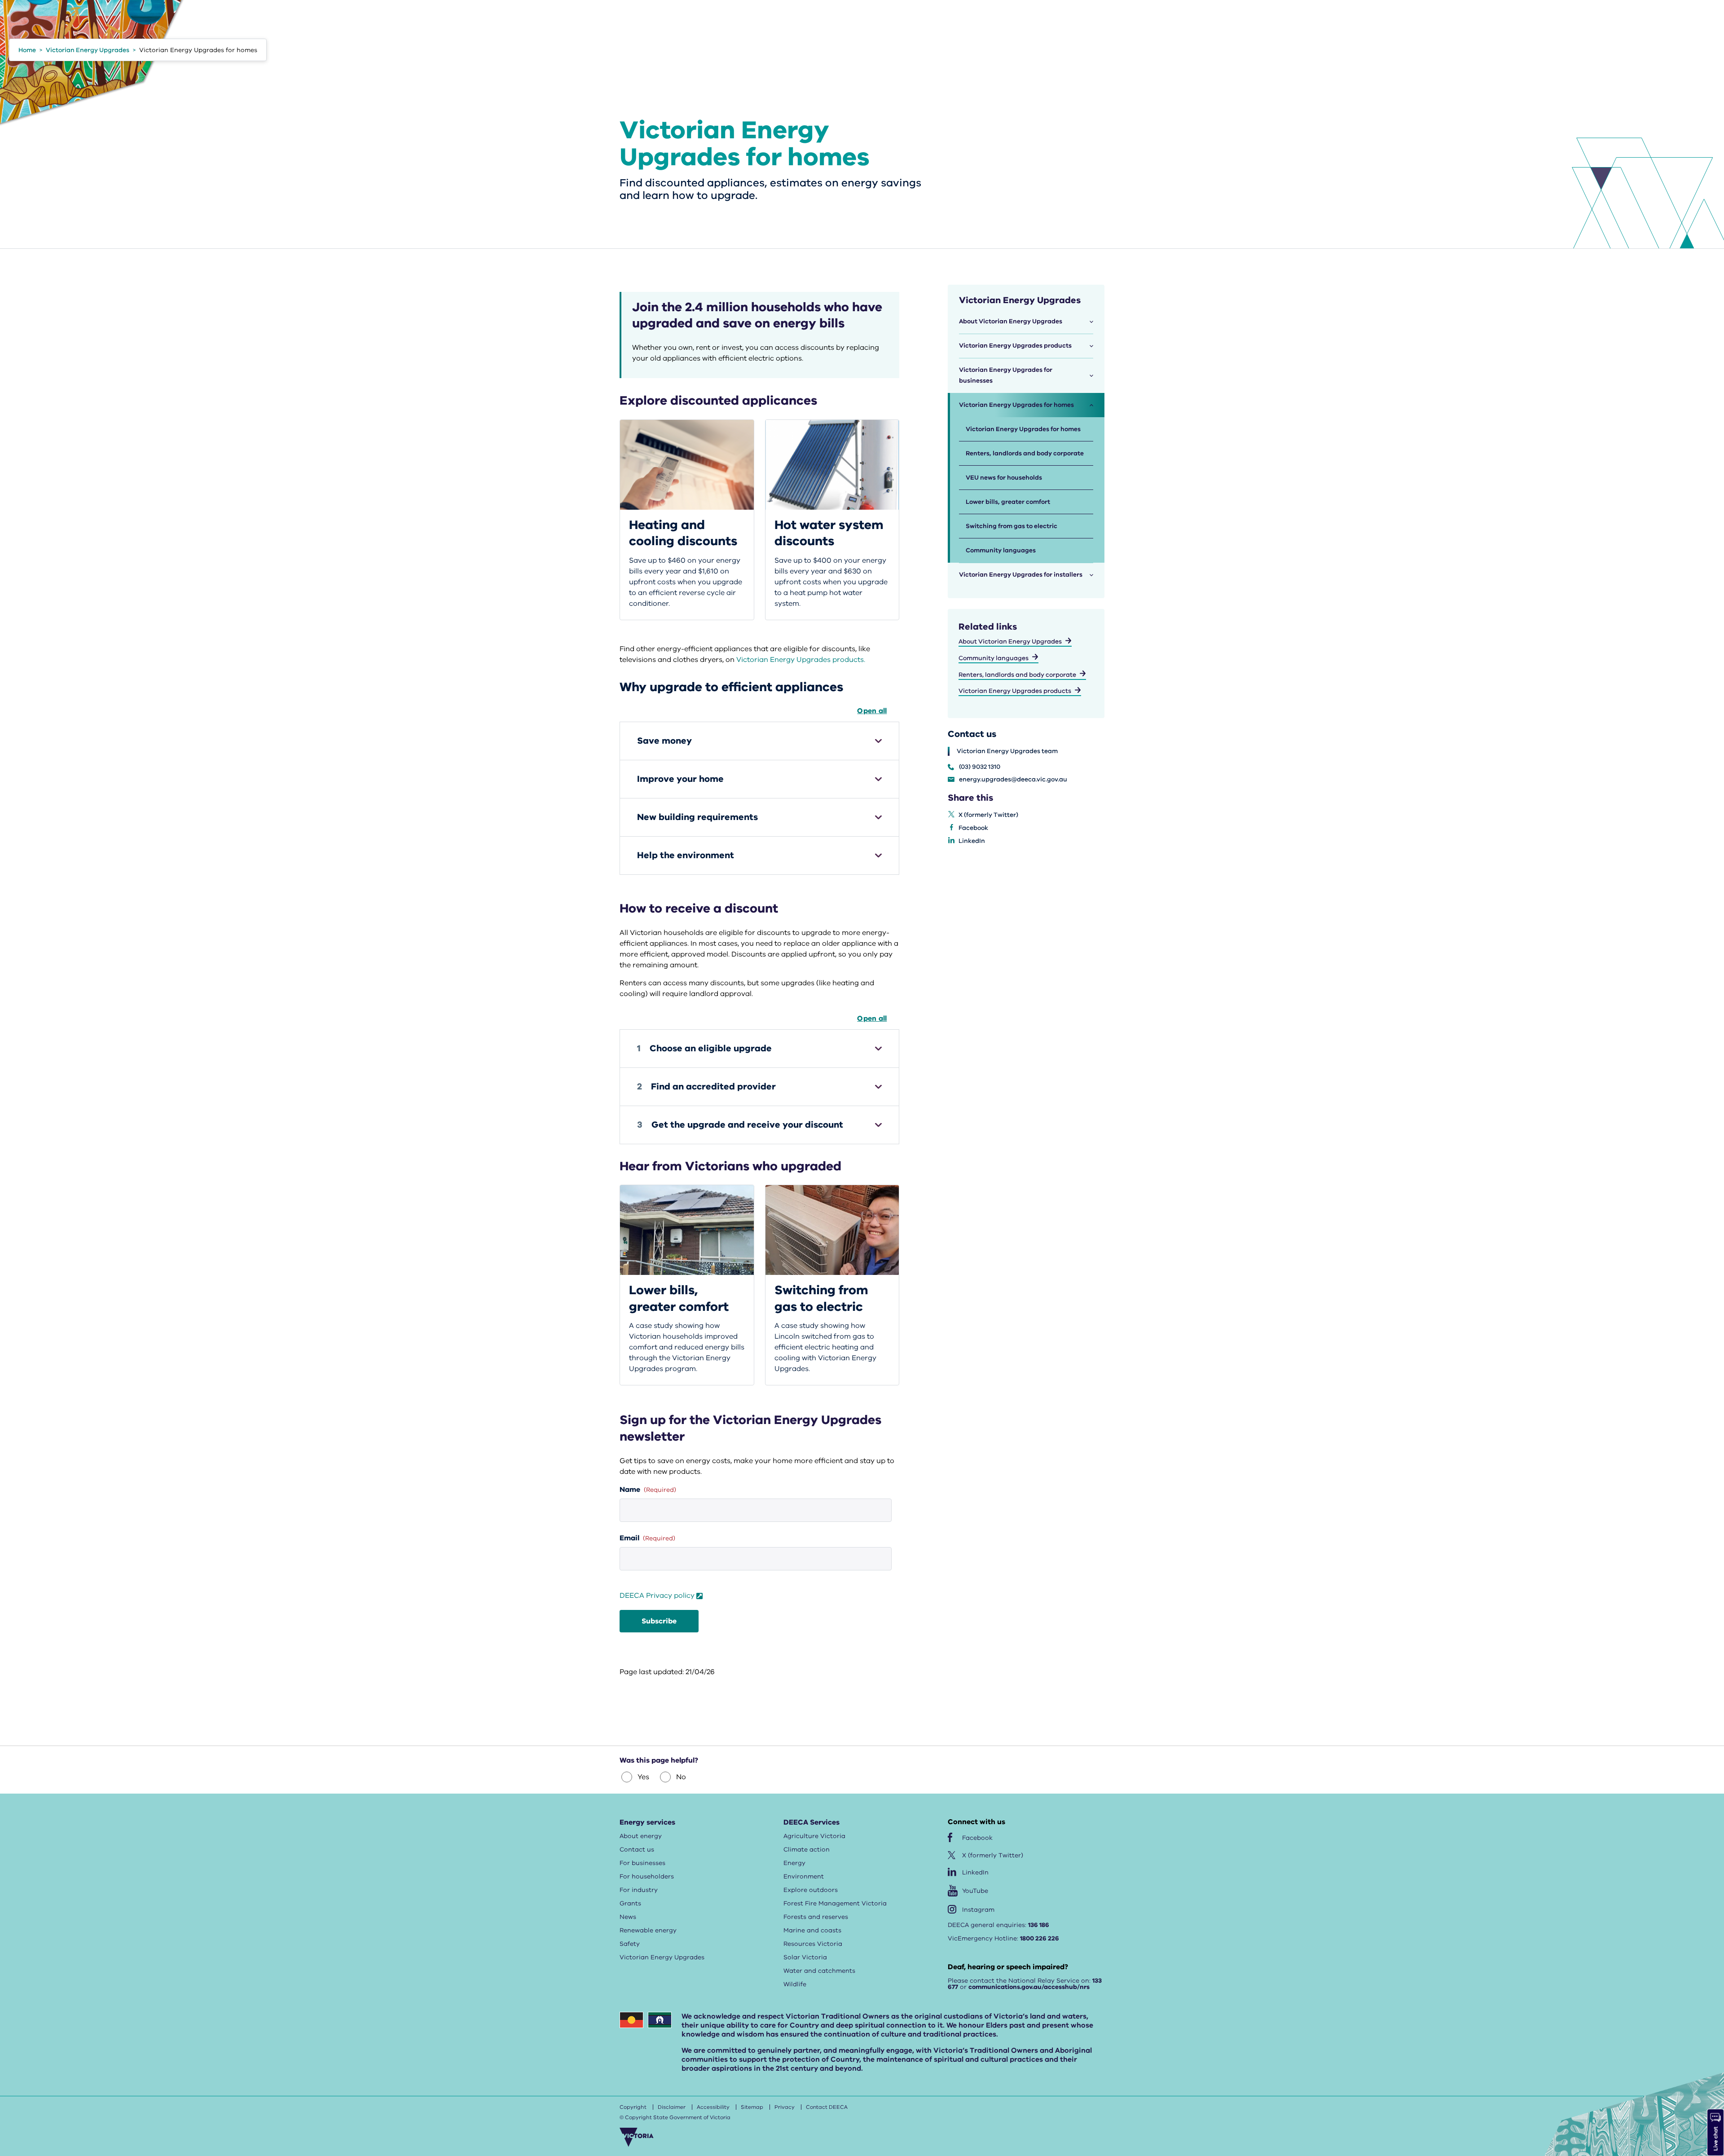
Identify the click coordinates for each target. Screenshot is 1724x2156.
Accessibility (713, 2107)
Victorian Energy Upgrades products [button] (1015, 346)
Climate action (807, 1850)
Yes (643, 1777)
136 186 (1039, 1925)
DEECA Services (811, 1822)
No (681, 1777)
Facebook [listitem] (973, 828)
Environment (804, 1876)
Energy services (647, 1822)
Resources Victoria (813, 1944)
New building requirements (697, 817)
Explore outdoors (811, 1890)
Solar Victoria (805, 1957)
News (628, 1917)
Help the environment (686, 855)
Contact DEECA (827, 2107)
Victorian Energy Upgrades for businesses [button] (1006, 375)
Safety (630, 1944)
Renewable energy (648, 1930)
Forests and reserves (816, 1917)
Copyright (633, 2107)
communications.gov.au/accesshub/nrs (1029, 1987)
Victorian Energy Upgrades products (1015, 691)
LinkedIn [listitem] (972, 841)
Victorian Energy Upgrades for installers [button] (1021, 575)
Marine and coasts (812, 1930)
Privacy (785, 2107)
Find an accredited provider (706, 1087)
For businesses (642, 1863)
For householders (647, 1876)
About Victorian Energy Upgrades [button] (1011, 321)
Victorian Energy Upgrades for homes (1023, 429)
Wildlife (795, 1984)
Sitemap (752, 2107)
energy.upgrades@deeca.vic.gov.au (1013, 780)
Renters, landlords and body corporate (1025, 453)
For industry (639, 1890)
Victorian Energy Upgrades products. (801, 660)
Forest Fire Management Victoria (835, 1903)
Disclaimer (672, 2107)
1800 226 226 (1040, 1938)
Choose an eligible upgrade (704, 1048)
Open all (872, 711)
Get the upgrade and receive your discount (740, 1125)
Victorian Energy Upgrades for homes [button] (1016, 405)
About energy (641, 1836)
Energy (794, 1863)
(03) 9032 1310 (980, 767)
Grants (630, 1903)
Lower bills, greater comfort (1008, 502)
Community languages (1001, 550)
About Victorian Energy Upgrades (1010, 642)
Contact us (637, 1850)
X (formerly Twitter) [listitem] (988, 815)
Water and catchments (819, 1971)
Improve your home (680, 779)
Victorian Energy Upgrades (662, 1957)
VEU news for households (1004, 478)
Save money (664, 741)
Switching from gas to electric (1012, 526)
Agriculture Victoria (814, 1836)
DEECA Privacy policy (657, 1596)
